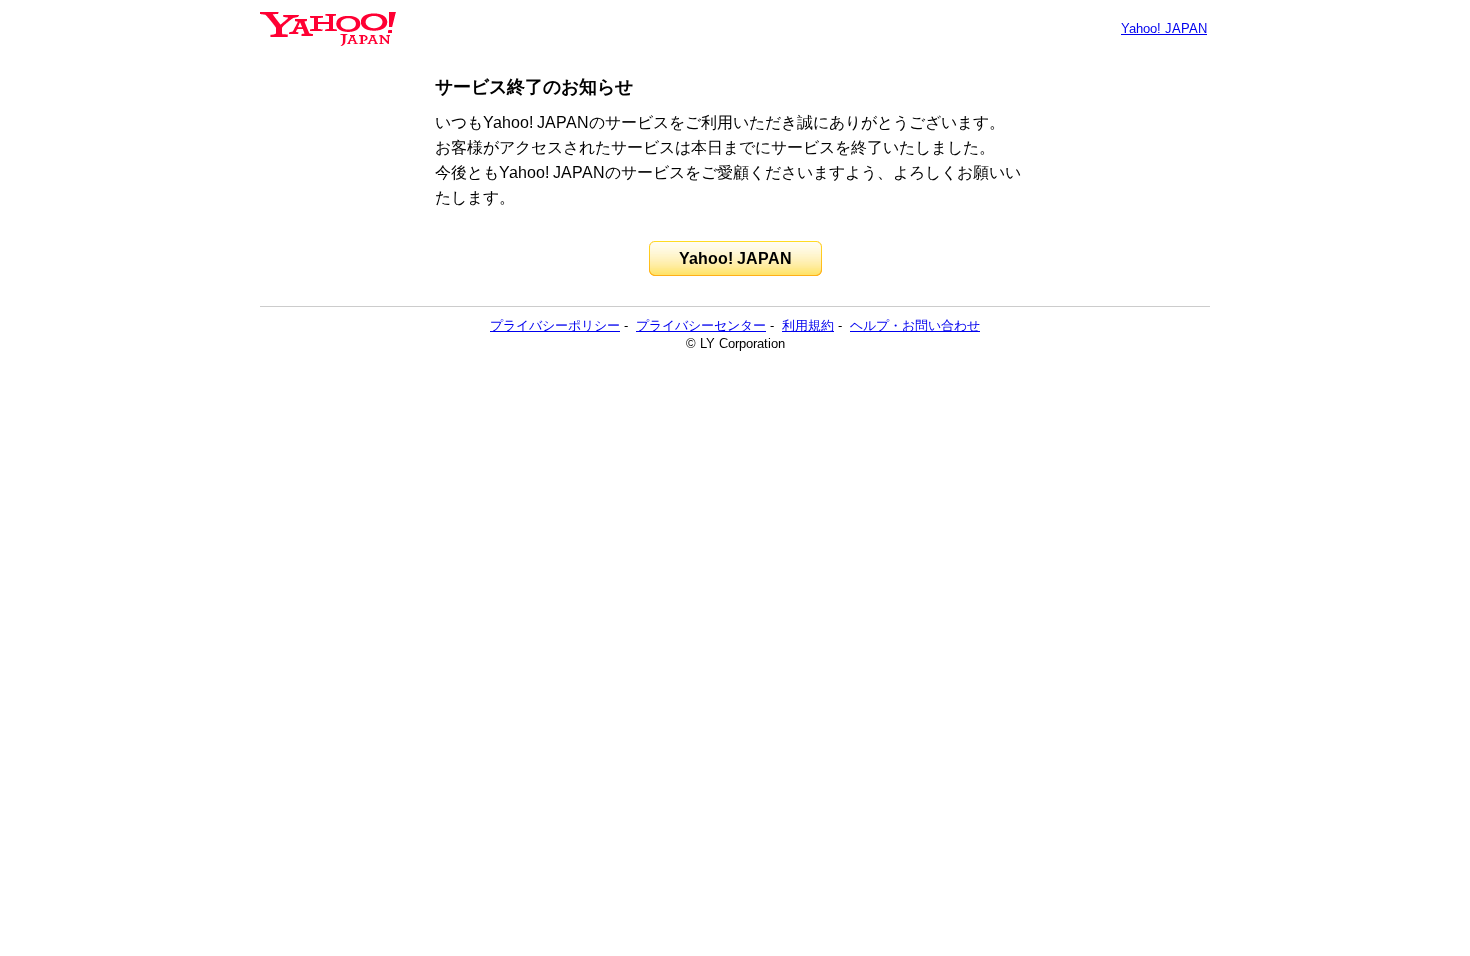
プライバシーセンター (701, 325)
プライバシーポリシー (555, 325)
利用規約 (808, 325)
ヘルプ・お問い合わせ (915, 325)
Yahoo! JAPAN (1164, 28)
